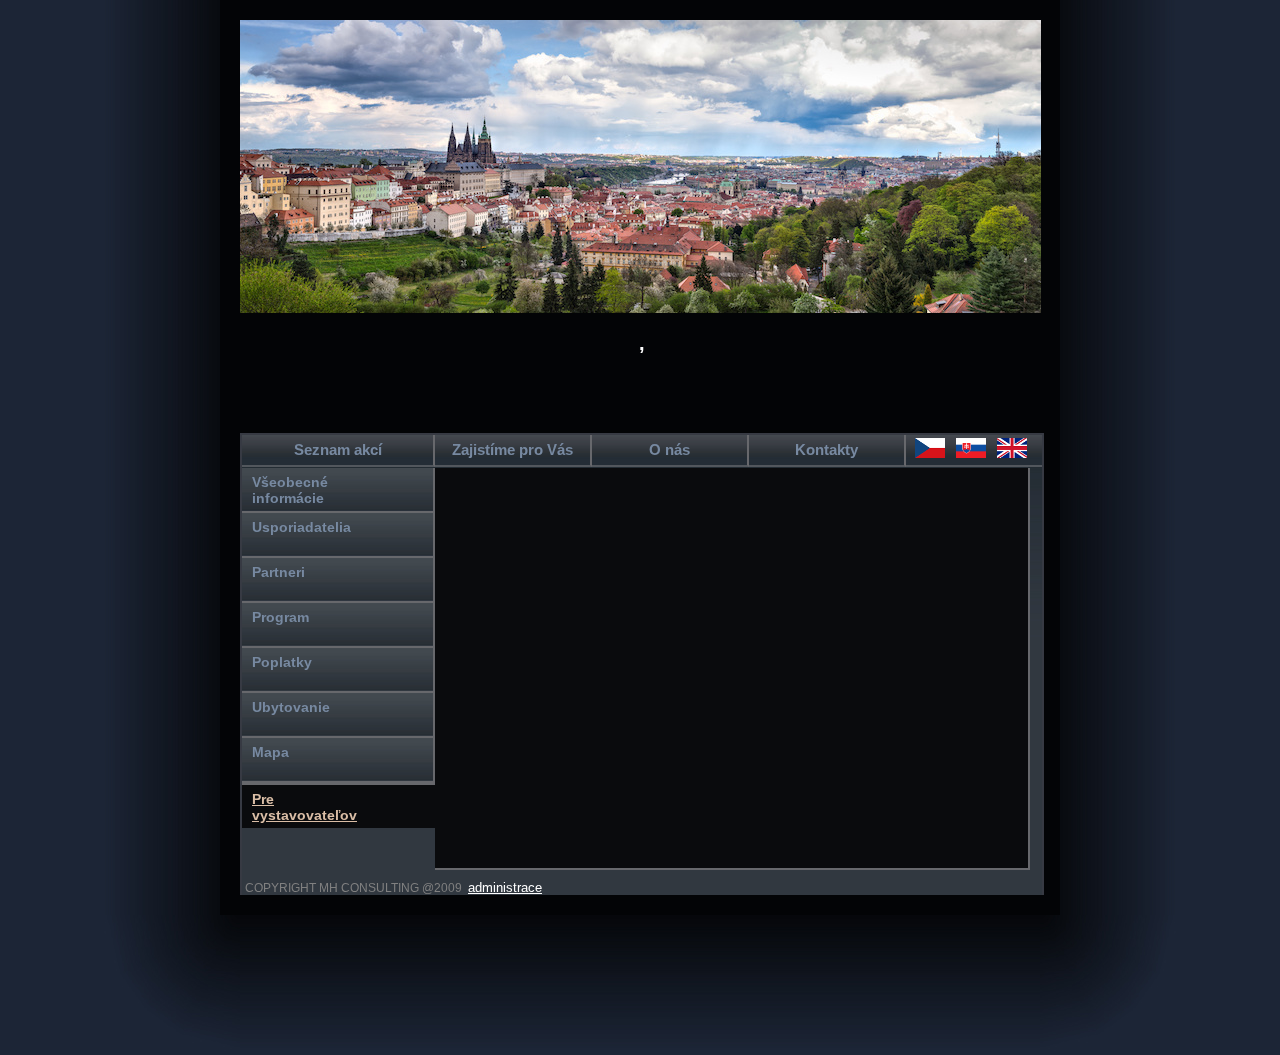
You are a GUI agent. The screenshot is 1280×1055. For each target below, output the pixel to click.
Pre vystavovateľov (304, 807)
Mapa (270, 752)
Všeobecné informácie (290, 490)
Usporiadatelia (301, 527)
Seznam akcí (338, 449)
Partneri (278, 572)
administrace (505, 887)
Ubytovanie (291, 707)
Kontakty (826, 449)
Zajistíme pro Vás (512, 449)
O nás (669, 449)
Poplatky (282, 662)
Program (280, 617)
